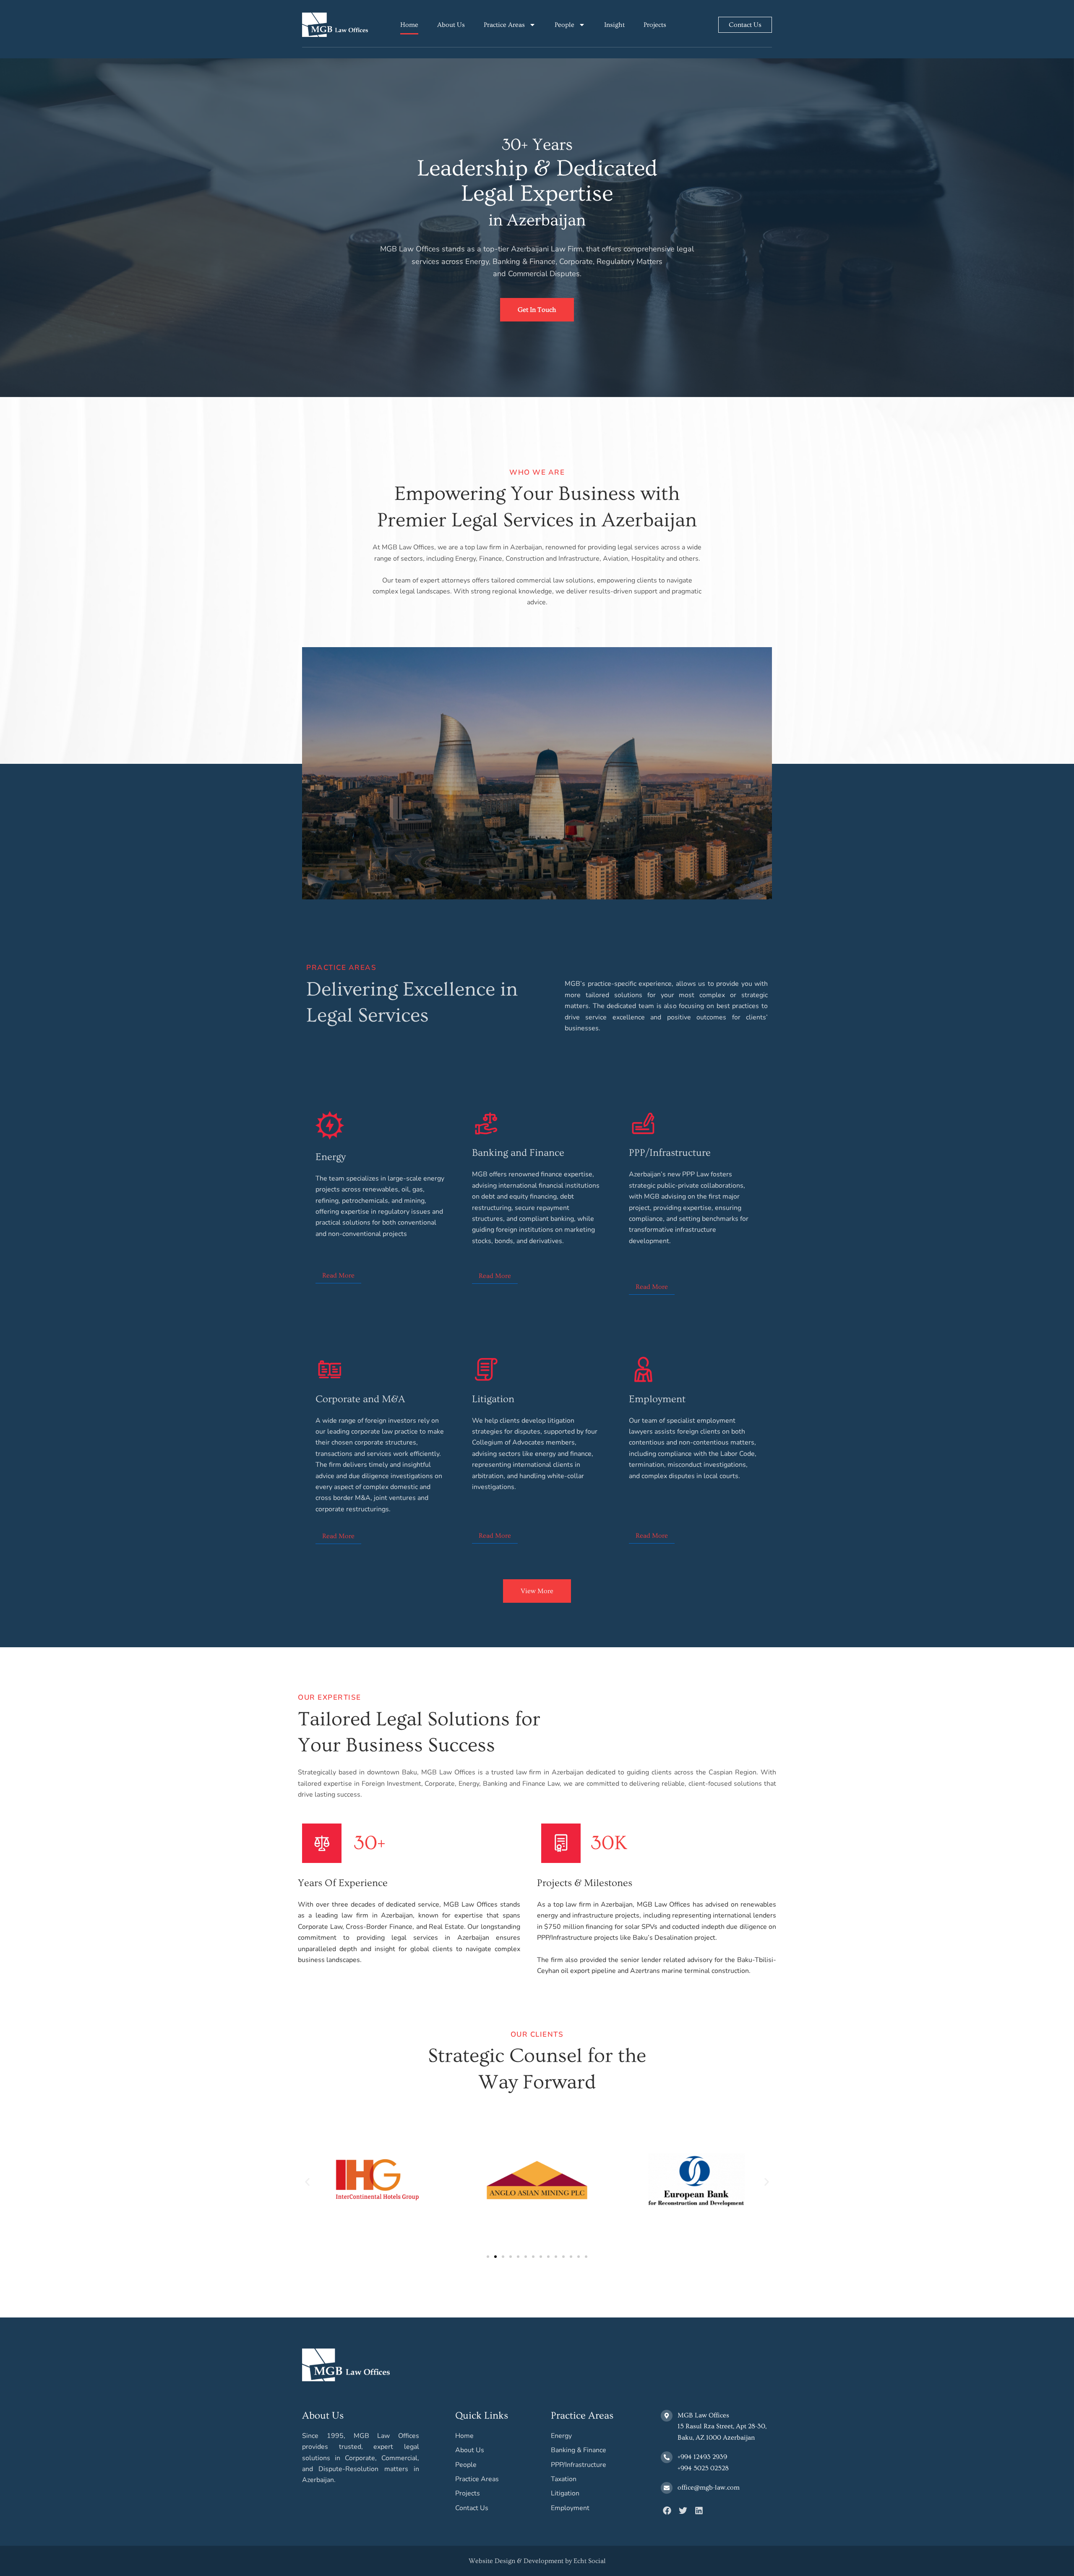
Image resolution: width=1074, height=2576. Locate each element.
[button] (307, 2182)
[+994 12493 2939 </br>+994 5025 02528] (667, 2457)
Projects (655, 25)
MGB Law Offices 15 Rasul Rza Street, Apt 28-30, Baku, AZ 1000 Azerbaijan (722, 2426)
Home (409, 25)
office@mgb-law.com (709, 2487)
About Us (451, 25)
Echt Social (590, 2561)
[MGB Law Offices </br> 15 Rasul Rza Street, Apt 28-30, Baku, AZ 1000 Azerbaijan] (667, 2416)
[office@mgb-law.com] (667, 2488)
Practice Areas (504, 25)
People (564, 25)
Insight (614, 25)
